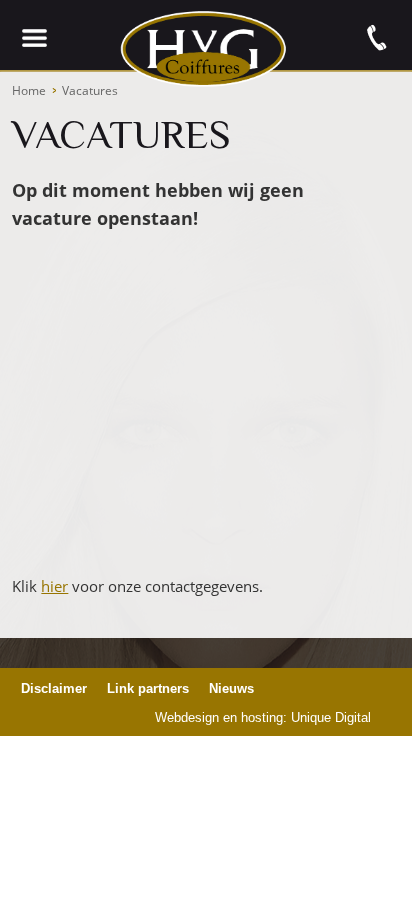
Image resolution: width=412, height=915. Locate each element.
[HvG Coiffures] (203, 97)
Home (29, 90)
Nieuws (231, 688)
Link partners (148, 688)
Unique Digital (331, 717)
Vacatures (90, 90)
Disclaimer (54, 688)
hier (54, 586)
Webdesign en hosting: (221, 717)
